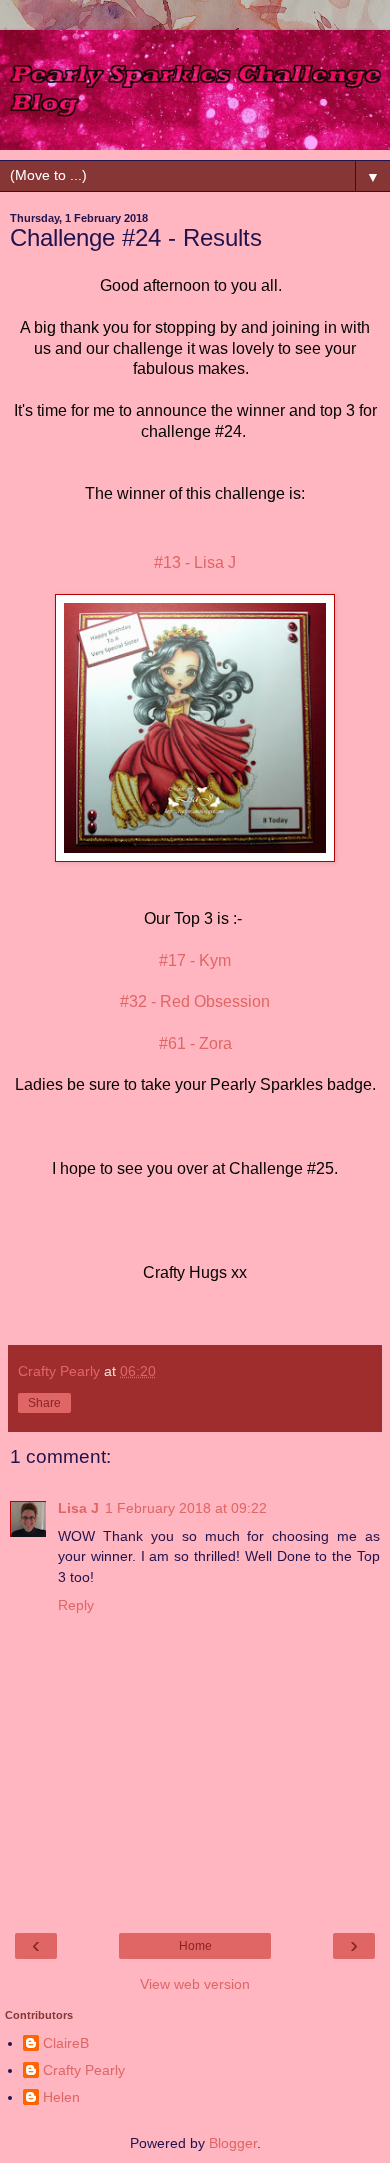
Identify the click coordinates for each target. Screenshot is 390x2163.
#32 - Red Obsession (195, 1001)
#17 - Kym (195, 960)
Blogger (233, 2143)
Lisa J (78, 1508)
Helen (61, 2097)
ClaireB (66, 2043)
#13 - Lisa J (195, 562)
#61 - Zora (195, 1043)
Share (44, 1403)
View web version (195, 1984)
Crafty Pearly (84, 2070)
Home (195, 1946)
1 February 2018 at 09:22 (186, 1508)
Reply (76, 1605)
